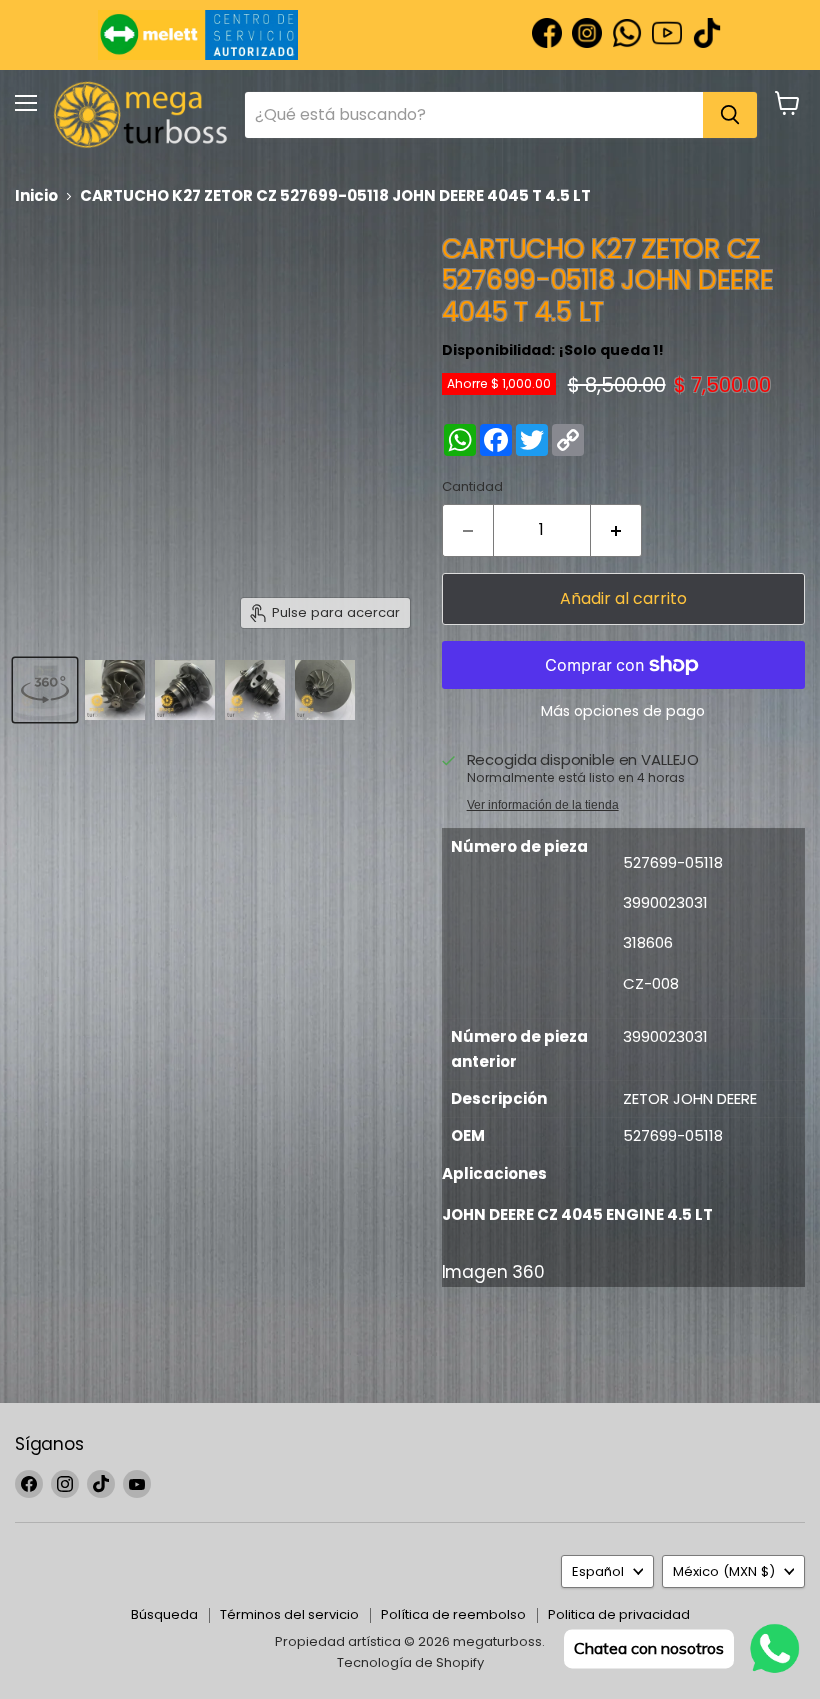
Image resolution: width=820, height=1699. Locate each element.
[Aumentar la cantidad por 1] (616, 530)
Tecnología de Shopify (410, 1662)
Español (598, 1571)
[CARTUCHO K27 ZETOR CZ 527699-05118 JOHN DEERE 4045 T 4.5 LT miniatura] (45, 690)
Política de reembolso (453, 1614)
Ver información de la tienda (543, 805)
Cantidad (472, 486)
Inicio (36, 195)
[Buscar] (730, 115)
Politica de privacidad (619, 1614)
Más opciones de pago (623, 711)
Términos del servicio (289, 1614)
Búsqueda (164, 1614)
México (724, 1571)
